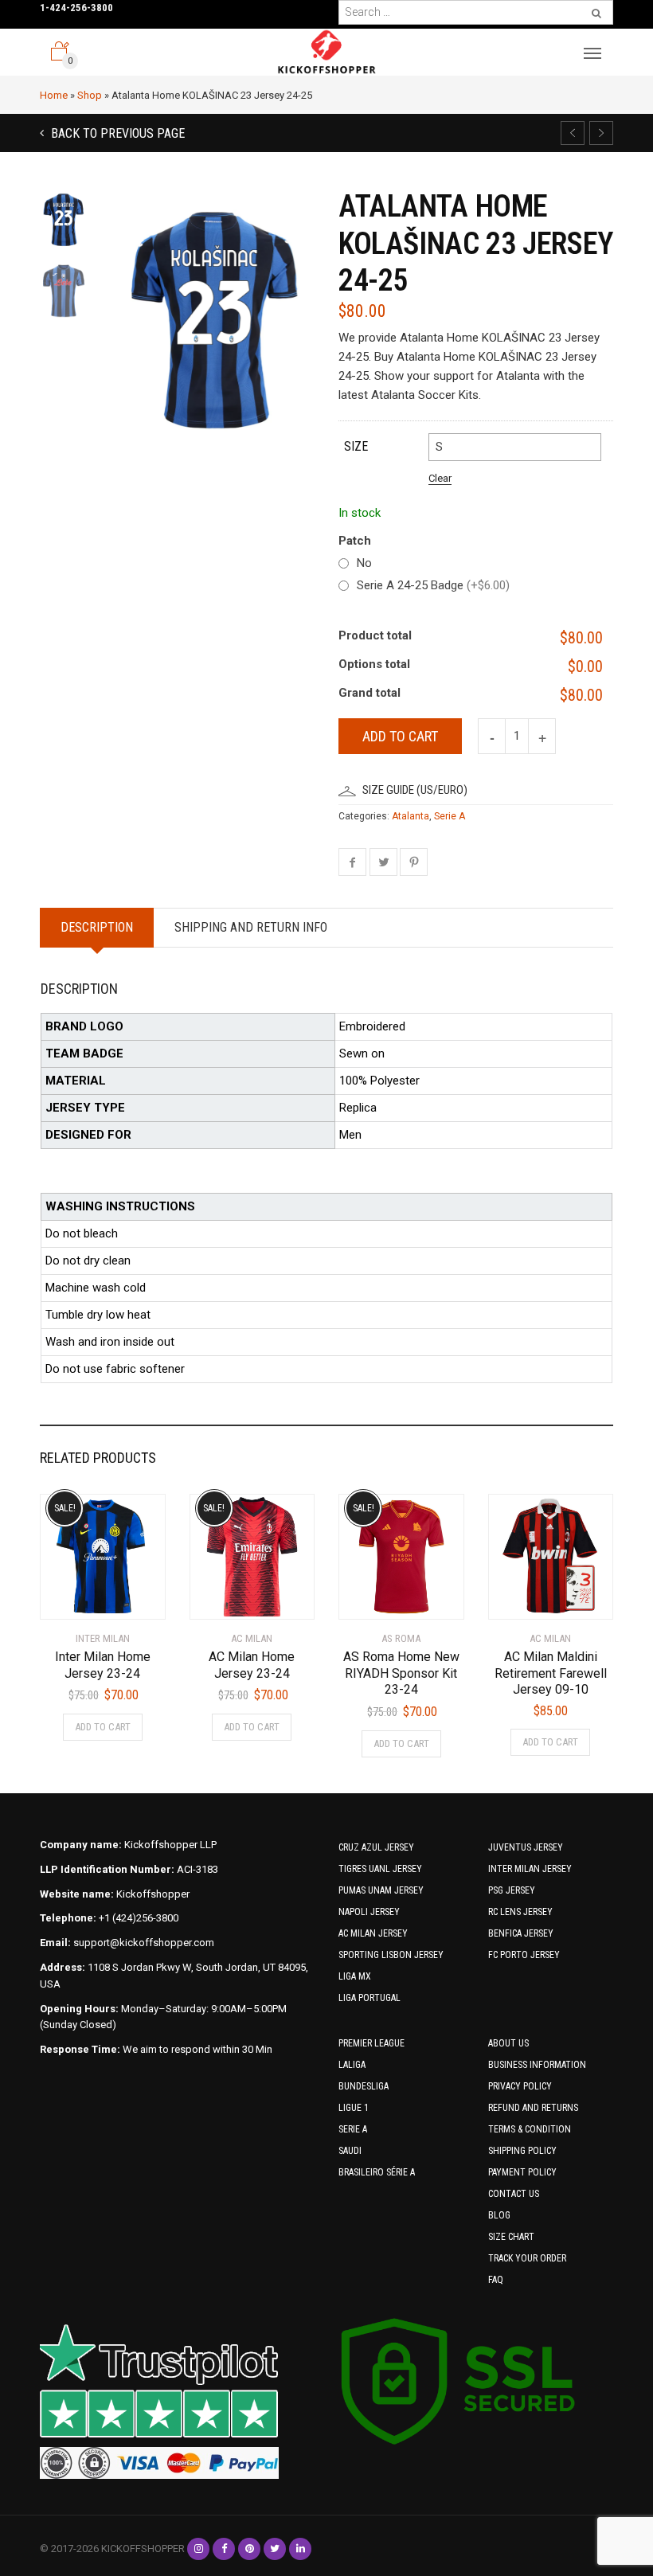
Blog (499, 2215)
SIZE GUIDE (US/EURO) (415, 790)
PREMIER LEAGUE (371, 2043)
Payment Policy (522, 2172)
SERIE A (353, 2129)
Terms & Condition (530, 2129)
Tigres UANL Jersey (380, 1869)
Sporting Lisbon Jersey (391, 1955)
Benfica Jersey (521, 1933)
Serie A (450, 816)
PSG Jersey (512, 1890)
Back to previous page (116, 133)
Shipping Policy (522, 2151)
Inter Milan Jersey (530, 1869)
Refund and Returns (533, 2108)
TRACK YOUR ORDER (527, 2258)
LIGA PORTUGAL (370, 1998)
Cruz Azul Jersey (376, 1847)
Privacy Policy (520, 2086)
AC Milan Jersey (373, 1933)
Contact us (514, 2194)
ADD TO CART (103, 1727)
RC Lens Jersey (520, 1912)
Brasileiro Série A (377, 2172)
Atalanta (411, 816)
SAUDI (350, 2151)
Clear (440, 478)
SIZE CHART (511, 2237)
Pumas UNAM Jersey (381, 1890)
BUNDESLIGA (364, 2086)
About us (508, 2043)
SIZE (356, 446)
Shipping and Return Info (251, 927)
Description (97, 927)
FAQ (496, 2280)
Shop (90, 95)
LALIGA (352, 2065)
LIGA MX (355, 1976)
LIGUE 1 (354, 2108)
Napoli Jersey (369, 1912)
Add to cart (400, 736)
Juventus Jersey (526, 1847)
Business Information (537, 2065)
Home (54, 95)
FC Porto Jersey (524, 1955)
